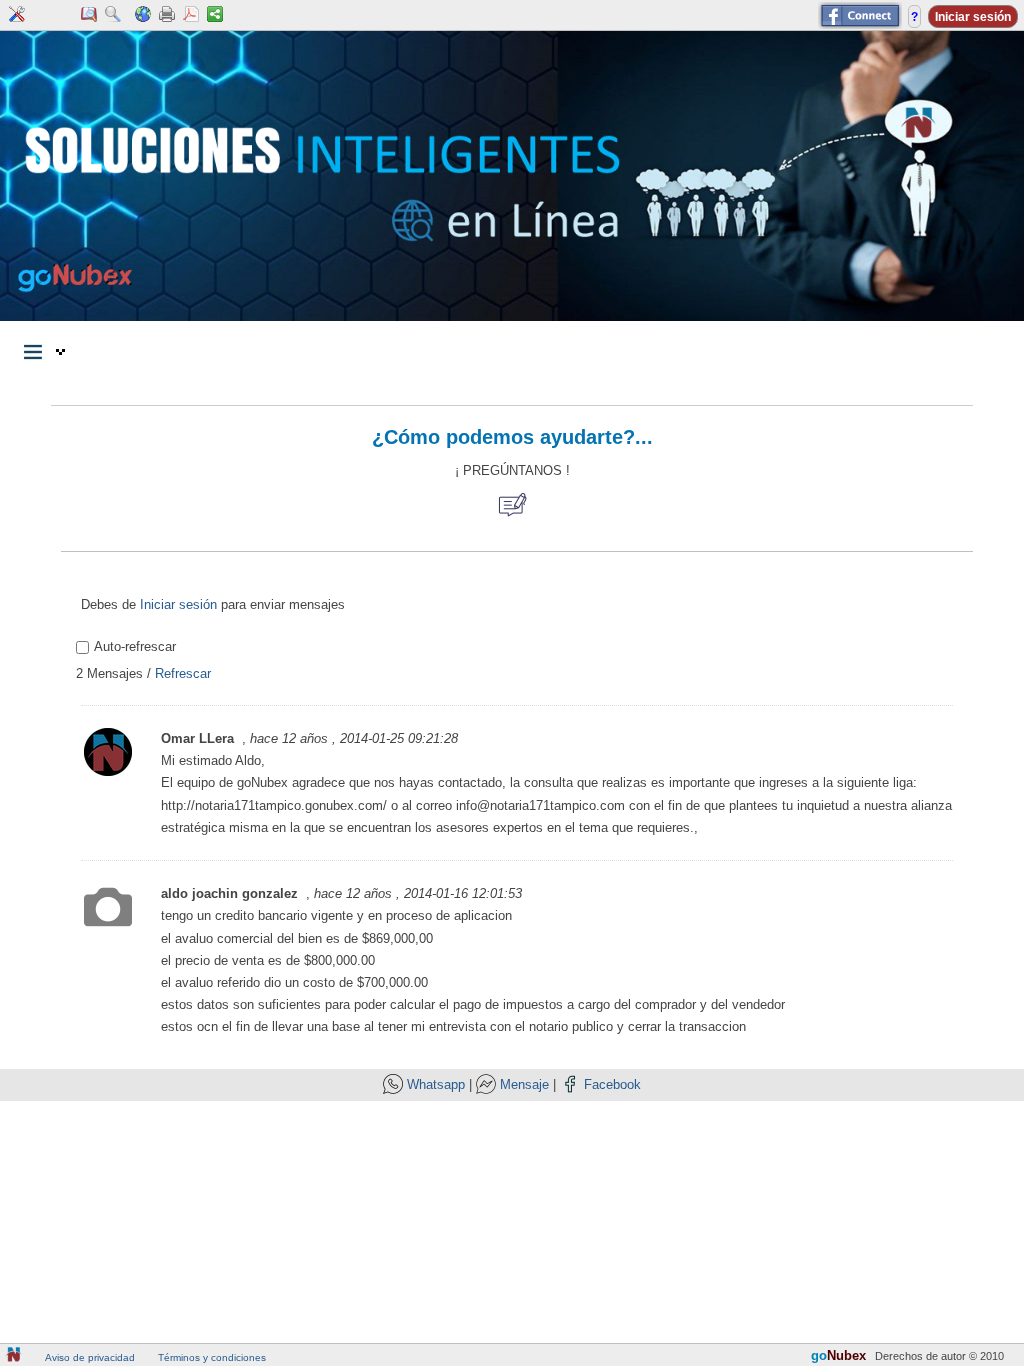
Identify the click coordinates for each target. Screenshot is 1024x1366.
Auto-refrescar (135, 646)
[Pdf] (191, 15)
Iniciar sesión (178, 604)
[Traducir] (143, 15)
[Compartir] (215, 15)
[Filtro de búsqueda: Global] (113, 15)
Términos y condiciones (212, 1357)
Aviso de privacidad (90, 1357)
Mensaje (524, 1084)
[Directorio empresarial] (89, 15)
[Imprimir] (167, 15)
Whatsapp (436, 1084)
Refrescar (183, 673)
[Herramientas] (17, 15)
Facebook (612, 1084)
